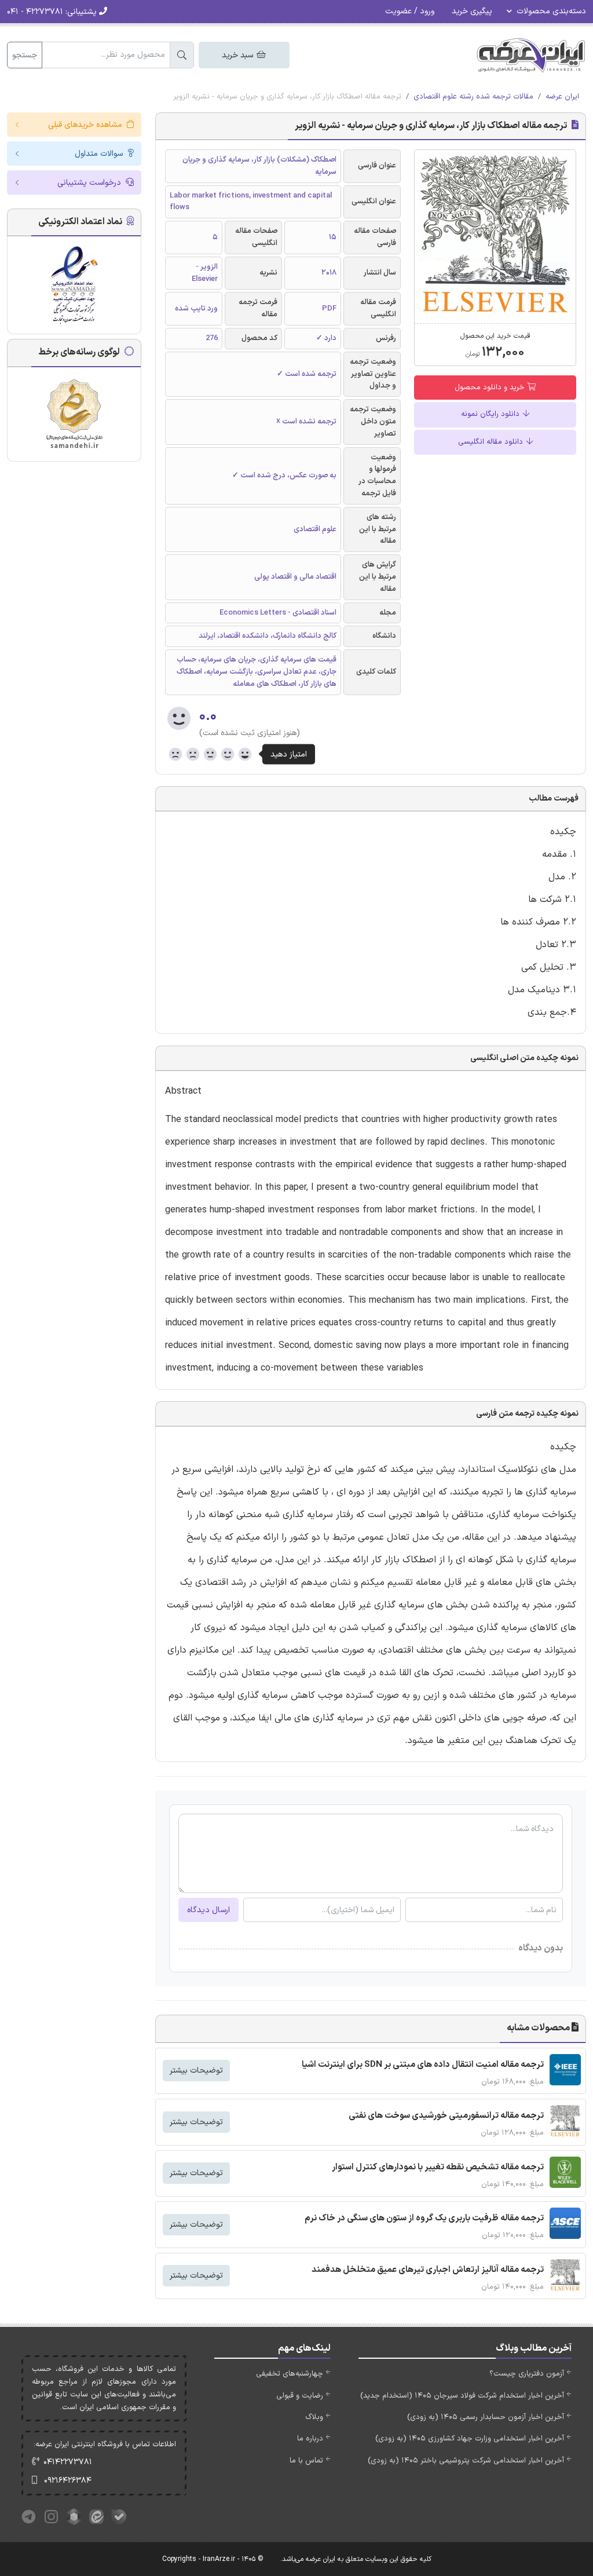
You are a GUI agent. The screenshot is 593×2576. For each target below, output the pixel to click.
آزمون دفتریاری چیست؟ (527, 2374)
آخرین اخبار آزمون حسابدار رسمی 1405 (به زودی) (486, 2417)
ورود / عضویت (410, 11)
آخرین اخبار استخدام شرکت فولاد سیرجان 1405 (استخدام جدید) (462, 2396)
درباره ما (310, 2439)
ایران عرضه (562, 97)
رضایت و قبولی (300, 2396)
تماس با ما (306, 2461)
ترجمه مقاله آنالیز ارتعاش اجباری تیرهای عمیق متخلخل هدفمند (428, 2270)
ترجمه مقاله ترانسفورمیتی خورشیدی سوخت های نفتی (446, 2116)
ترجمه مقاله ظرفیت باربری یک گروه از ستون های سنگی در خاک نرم (424, 2218)
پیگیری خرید (472, 11)
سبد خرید (239, 55)
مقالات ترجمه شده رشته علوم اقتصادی (473, 97)
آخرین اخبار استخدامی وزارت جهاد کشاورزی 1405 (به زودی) (470, 2439)
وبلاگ (314, 2417)
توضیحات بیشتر (196, 2071)
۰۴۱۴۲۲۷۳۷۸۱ (68, 2462)
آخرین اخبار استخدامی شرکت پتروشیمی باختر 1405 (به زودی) (466, 2461)
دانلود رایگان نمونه (491, 414)
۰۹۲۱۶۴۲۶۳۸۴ (68, 2481)
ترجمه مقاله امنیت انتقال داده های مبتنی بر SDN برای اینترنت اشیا (423, 2065)
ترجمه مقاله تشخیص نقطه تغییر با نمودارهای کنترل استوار (438, 2167)
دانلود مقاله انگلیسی (492, 442)
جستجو (25, 55)
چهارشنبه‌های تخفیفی (290, 2374)
